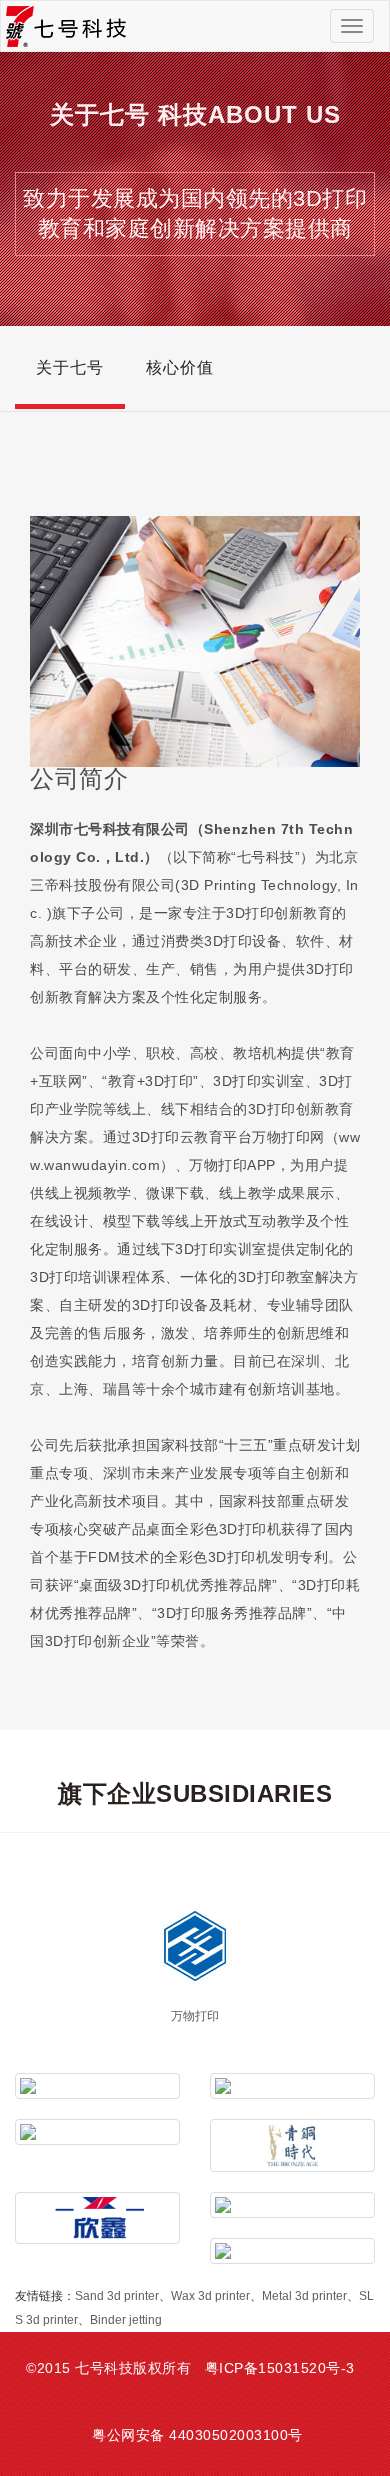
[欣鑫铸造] (97, 2218)
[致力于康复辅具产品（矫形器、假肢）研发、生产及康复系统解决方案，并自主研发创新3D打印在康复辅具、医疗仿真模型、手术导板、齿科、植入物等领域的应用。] (97, 2132)
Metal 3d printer (304, 2296)
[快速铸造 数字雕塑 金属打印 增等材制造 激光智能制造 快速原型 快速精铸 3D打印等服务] (292, 2086)
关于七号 (70, 367)
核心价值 (180, 367)
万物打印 (195, 2016)
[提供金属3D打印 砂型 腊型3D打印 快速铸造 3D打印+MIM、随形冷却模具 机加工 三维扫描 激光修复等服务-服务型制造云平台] (292, 2205)
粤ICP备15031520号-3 (280, 2368)
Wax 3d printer (210, 2296)
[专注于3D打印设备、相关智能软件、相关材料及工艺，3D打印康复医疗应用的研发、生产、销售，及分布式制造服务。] (97, 2086)
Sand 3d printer (117, 2296)
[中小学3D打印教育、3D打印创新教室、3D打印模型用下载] (292, 2251)
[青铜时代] (292, 2145)
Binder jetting (126, 2320)
